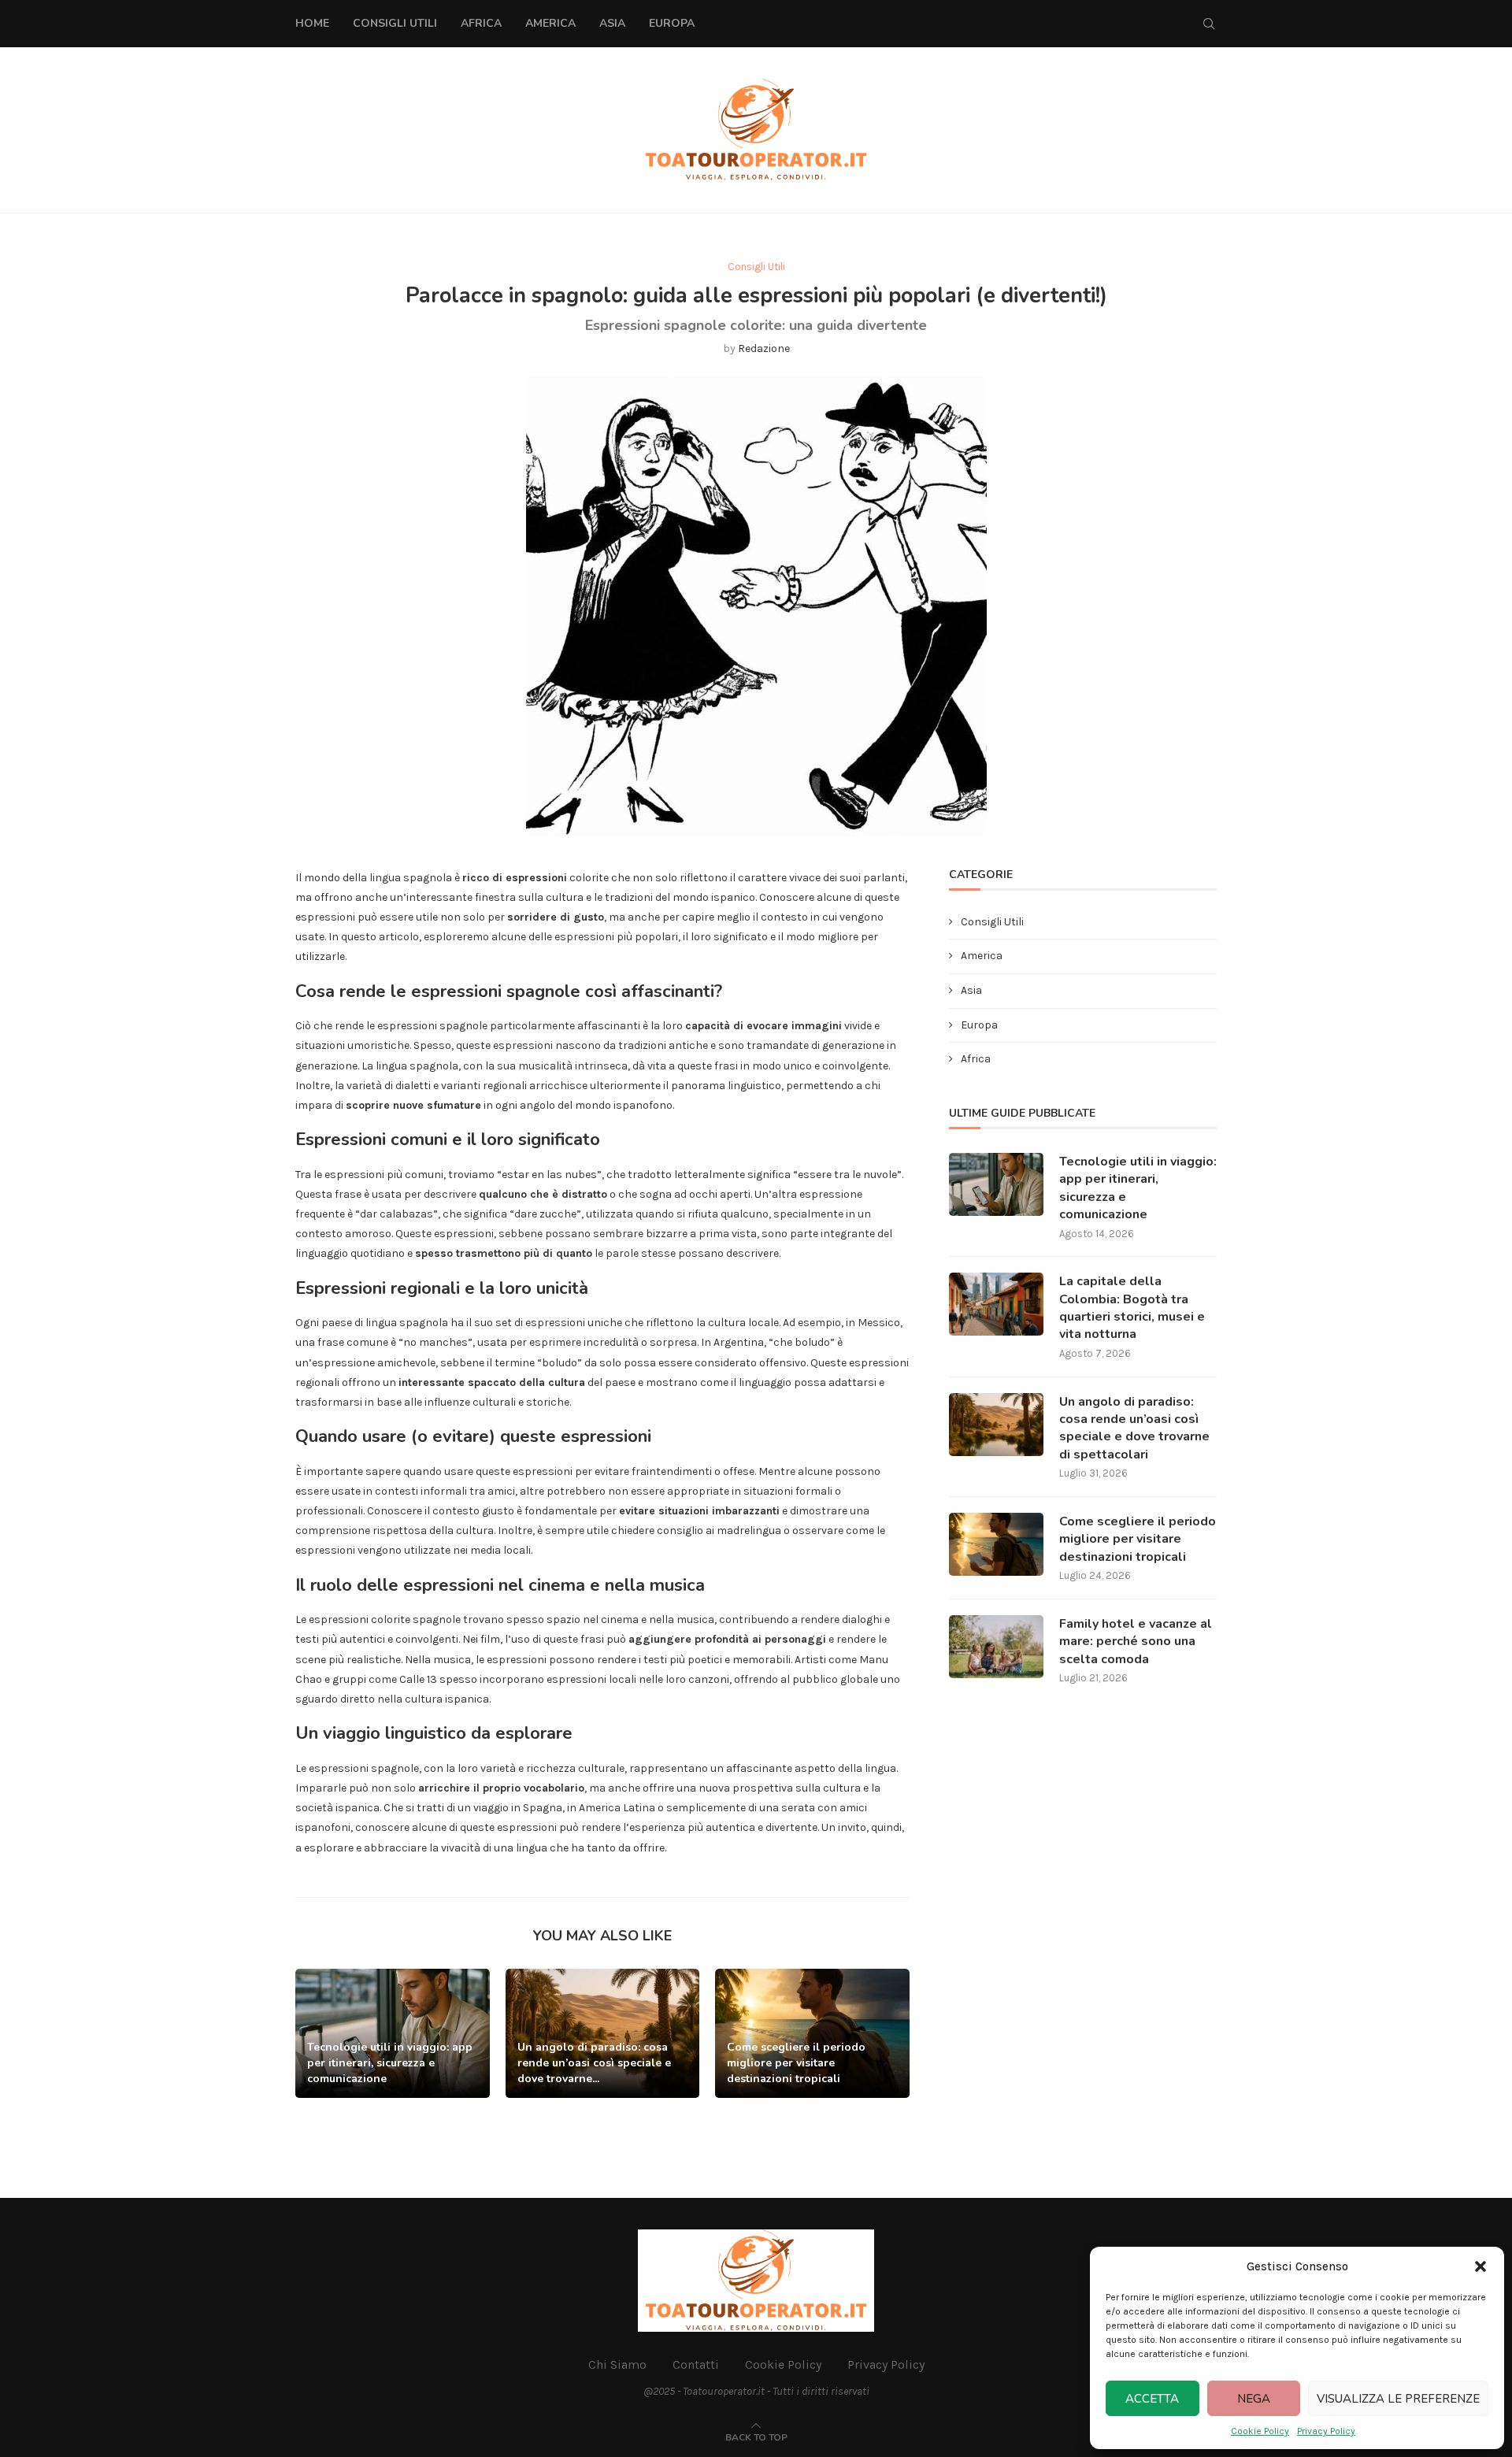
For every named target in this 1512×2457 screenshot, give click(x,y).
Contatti (696, 2364)
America (550, 23)
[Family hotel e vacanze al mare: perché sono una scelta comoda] (996, 1647)
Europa (672, 23)
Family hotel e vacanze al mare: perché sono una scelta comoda (1136, 1642)
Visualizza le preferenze (1398, 2399)
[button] (1480, 2266)
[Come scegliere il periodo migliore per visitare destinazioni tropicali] (996, 1544)
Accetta (1152, 2399)
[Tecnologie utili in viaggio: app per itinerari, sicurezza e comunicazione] (996, 1184)
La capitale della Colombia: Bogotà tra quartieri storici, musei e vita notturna (1132, 1308)
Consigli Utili (395, 23)
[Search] (1209, 24)
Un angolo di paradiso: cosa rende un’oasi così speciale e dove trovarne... (594, 2063)
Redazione (764, 348)
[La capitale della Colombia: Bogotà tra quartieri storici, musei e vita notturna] (996, 1304)
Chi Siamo (617, 2364)
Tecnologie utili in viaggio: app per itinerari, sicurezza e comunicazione (390, 2063)
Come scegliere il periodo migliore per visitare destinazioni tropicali (796, 2063)
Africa (481, 23)
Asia (612, 23)
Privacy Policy (1326, 2431)
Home (312, 23)
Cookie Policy (1260, 2431)
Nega (1254, 2399)
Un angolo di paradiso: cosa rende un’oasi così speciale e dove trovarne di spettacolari (1134, 1428)
